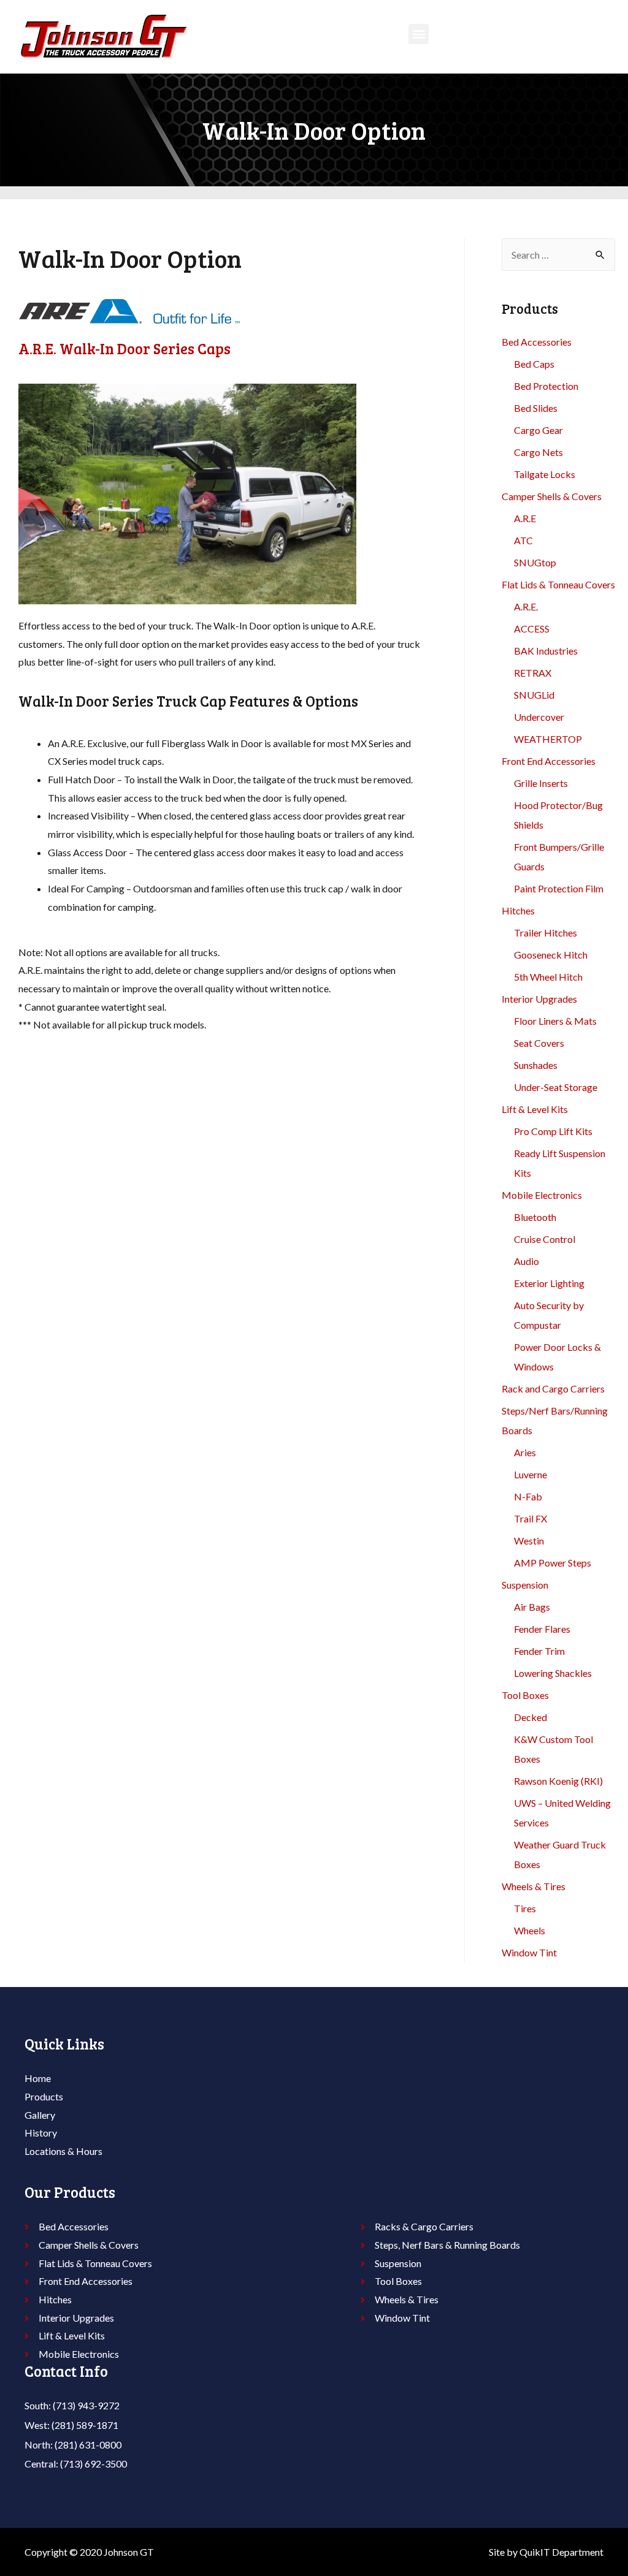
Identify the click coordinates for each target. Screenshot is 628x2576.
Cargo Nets (538, 452)
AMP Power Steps (553, 1563)
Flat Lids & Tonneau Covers (558, 584)
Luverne (530, 1474)
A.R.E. (526, 606)
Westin (529, 1541)
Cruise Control (545, 1239)
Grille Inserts (541, 783)
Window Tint (529, 1952)
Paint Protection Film (559, 888)
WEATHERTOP (548, 739)
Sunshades (536, 1065)
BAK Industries (546, 651)
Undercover (539, 717)
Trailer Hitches (546, 933)
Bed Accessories (537, 342)
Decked (530, 1717)
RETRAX (533, 673)
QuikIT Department (561, 2552)
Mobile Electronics (542, 1195)
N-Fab (528, 1496)
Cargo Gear (538, 430)
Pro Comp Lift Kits (553, 1131)
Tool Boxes (525, 1695)
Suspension (525, 1585)
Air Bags (532, 1607)
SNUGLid (534, 695)
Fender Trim (539, 1651)
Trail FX (530, 1518)
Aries (525, 1452)
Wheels (530, 1930)
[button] (419, 34)
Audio (527, 1261)
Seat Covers (539, 1043)
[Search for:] (558, 255)
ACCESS (532, 629)
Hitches (518, 910)
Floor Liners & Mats (555, 1021)
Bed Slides (536, 408)
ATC (523, 540)
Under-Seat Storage (556, 1087)
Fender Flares (542, 1629)
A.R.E (525, 518)
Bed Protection (546, 386)
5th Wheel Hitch (548, 977)
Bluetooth (535, 1217)
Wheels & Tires (534, 1886)
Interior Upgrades (539, 999)
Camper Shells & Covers (552, 496)
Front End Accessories (549, 761)
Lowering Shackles (553, 1673)
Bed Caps (534, 364)
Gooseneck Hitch (551, 955)
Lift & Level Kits (535, 1109)
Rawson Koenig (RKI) (558, 1781)
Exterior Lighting (549, 1283)
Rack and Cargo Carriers (553, 1389)
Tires (525, 1908)
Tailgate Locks (545, 474)
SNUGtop (535, 562)
